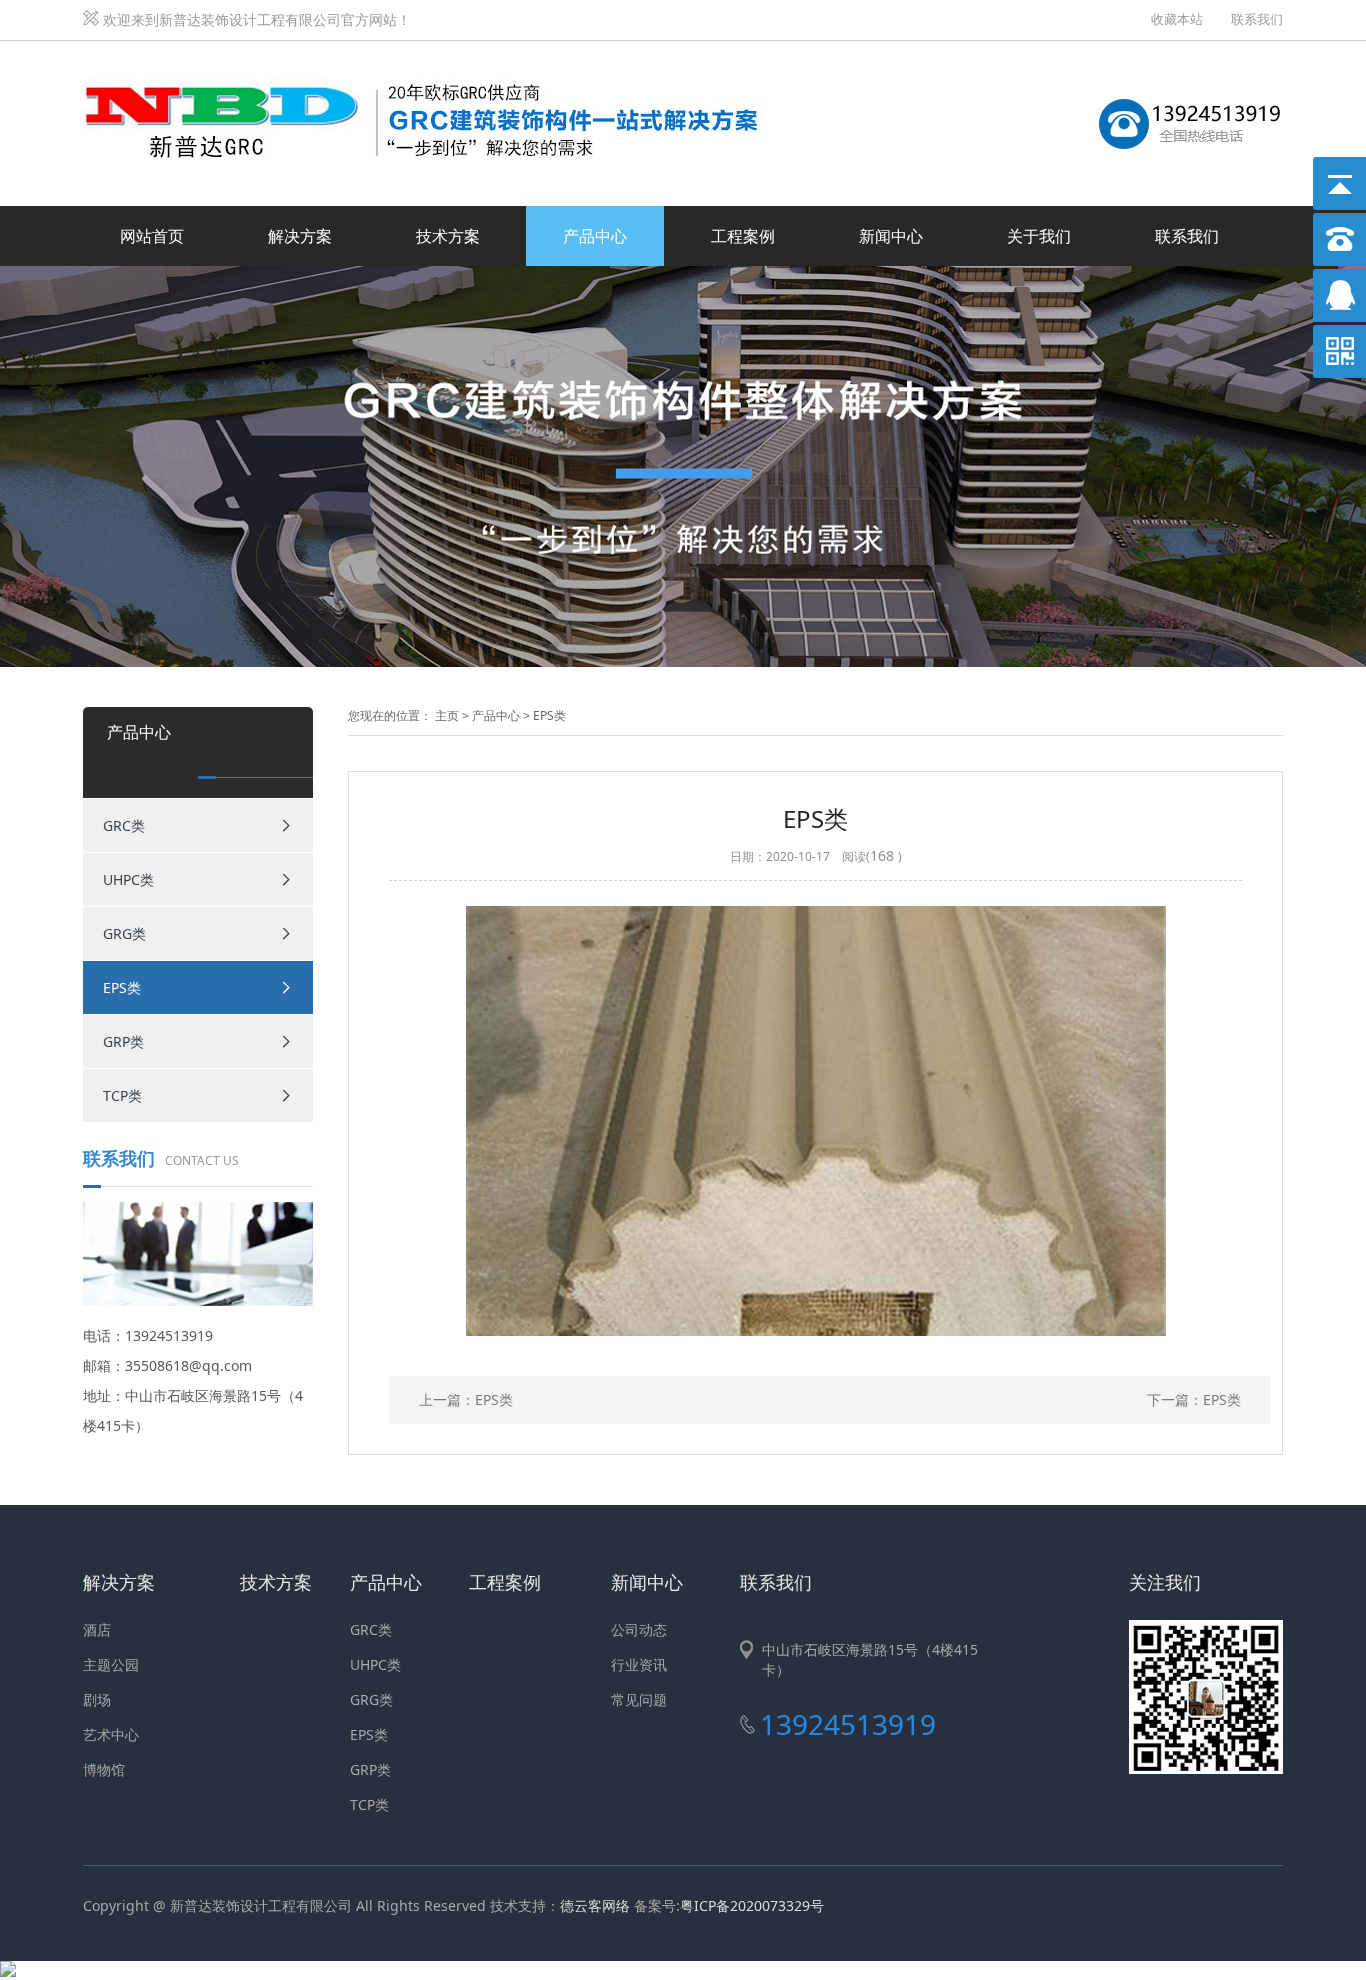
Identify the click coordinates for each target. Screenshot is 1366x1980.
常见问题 (639, 1699)
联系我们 (1257, 19)
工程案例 (743, 236)
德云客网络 (595, 1905)
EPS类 (122, 987)
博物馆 (104, 1769)
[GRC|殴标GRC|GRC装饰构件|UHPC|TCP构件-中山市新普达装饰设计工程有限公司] (433, 63)
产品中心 (595, 236)
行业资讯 (639, 1664)
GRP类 (123, 1041)
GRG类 (124, 933)
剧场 (97, 1699)
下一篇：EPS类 (1194, 1399)
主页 (447, 715)
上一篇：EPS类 (466, 1399)
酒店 (97, 1629)
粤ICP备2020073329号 (752, 1905)
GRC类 (124, 825)
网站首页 (152, 236)
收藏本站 (1177, 19)
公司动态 (639, 1629)
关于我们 (1039, 236)
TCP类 (122, 1095)
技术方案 (448, 236)
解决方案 (300, 236)
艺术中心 (111, 1734)
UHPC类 (128, 879)
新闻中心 (891, 236)
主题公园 (111, 1664)
